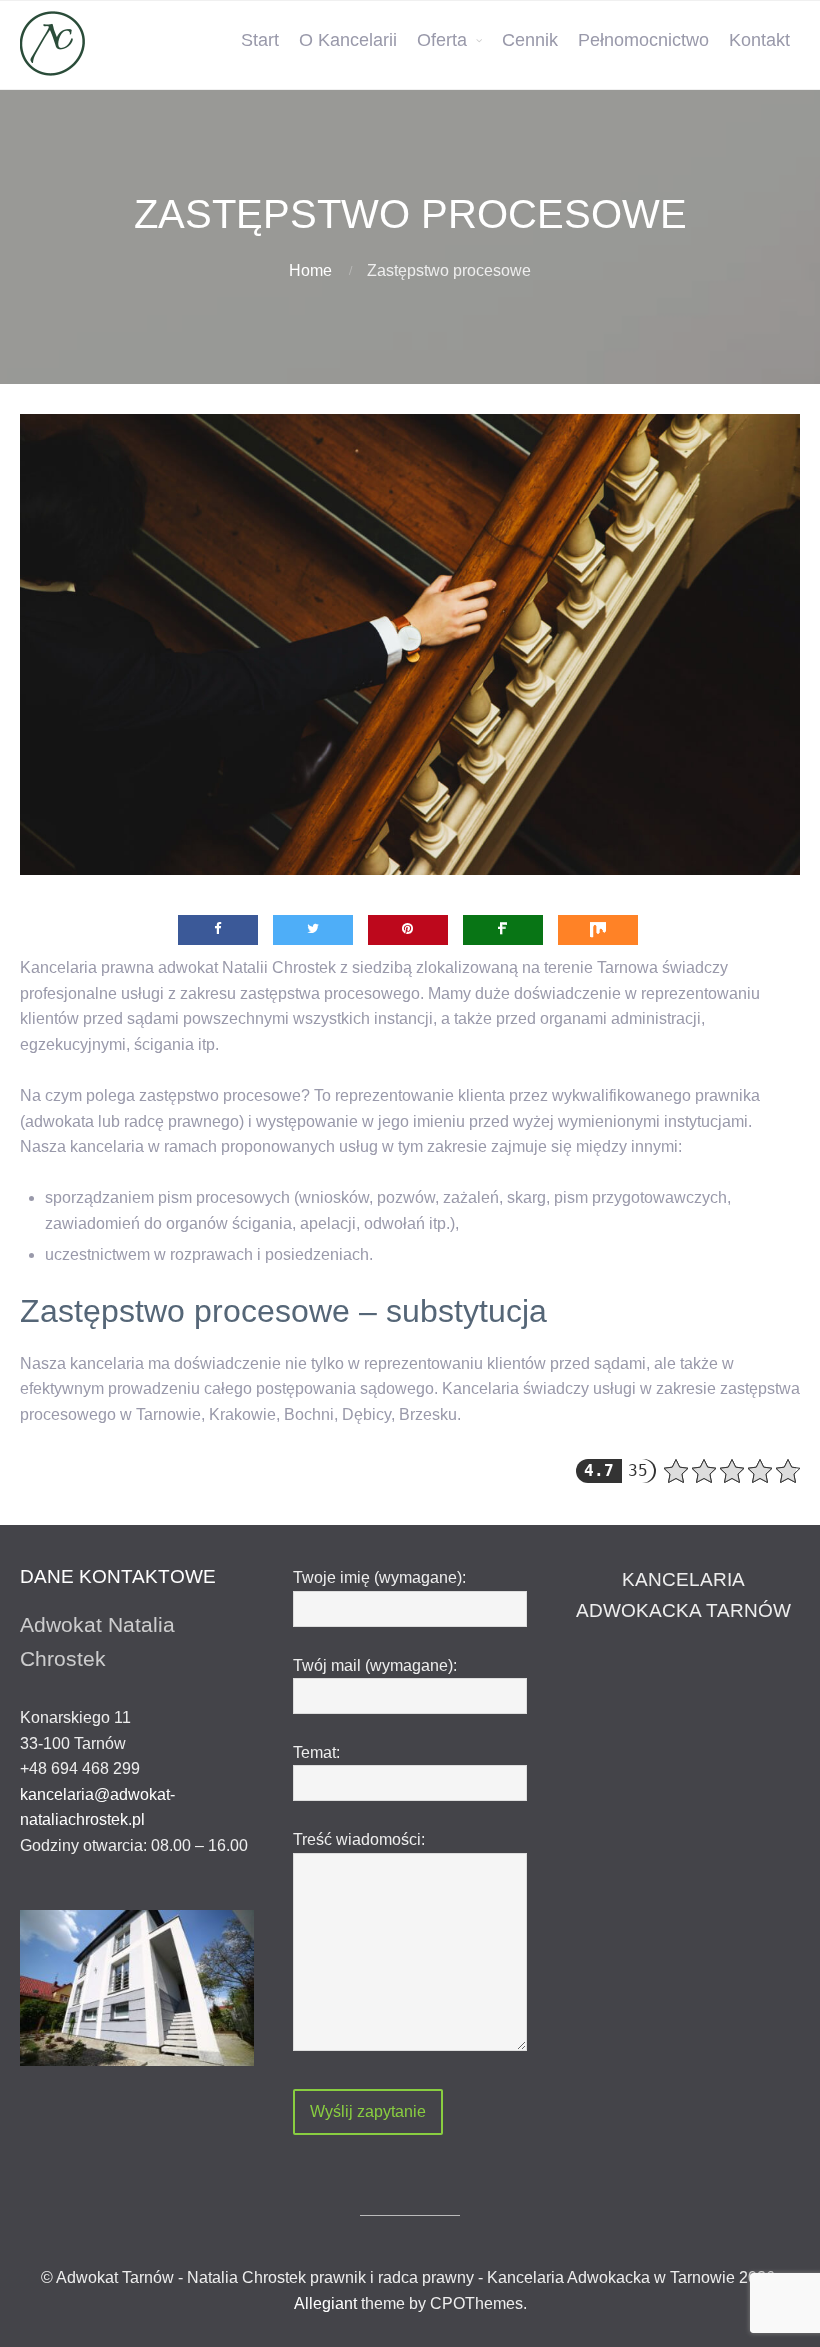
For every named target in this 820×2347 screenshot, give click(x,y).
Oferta (442, 40)
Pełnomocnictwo (643, 40)
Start (260, 40)
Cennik (530, 40)
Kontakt (759, 40)
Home (310, 270)
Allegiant (325, 2303)
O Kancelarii (348, 40)
